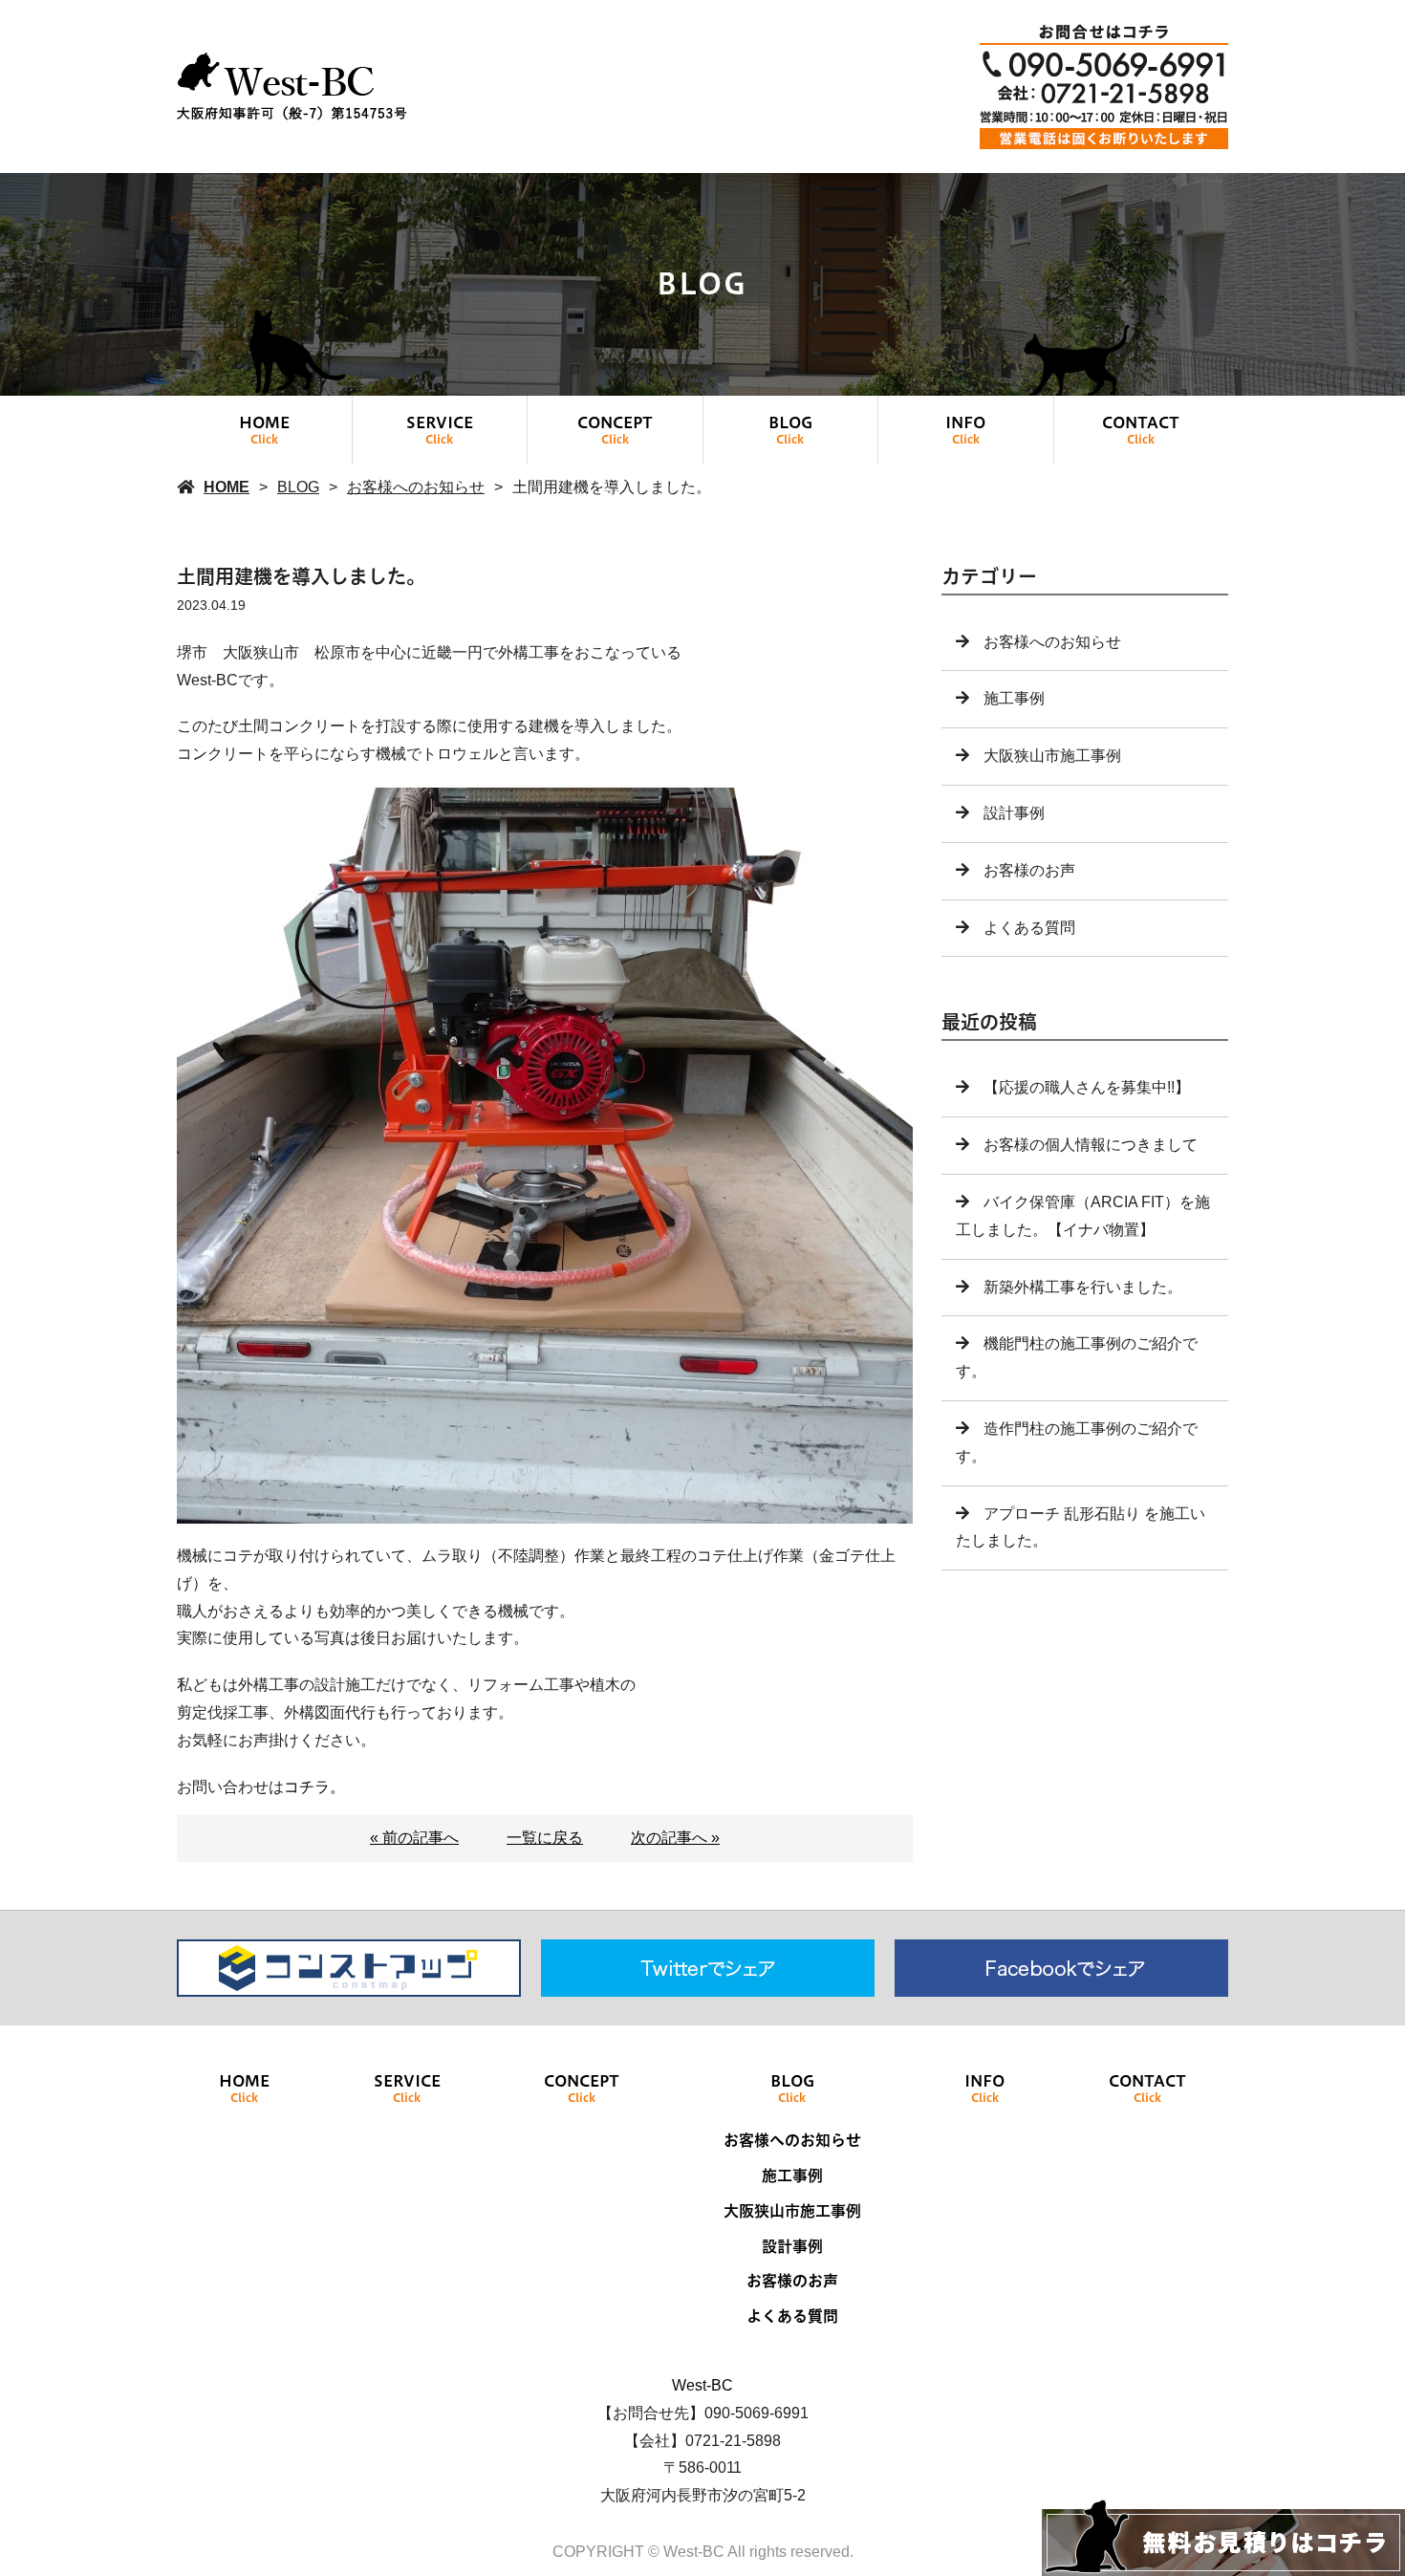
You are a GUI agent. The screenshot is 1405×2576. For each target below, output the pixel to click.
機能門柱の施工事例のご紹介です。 (1077, 1357)
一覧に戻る (545, 1838)
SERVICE (440, 430)
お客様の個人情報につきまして (1091, 1145)
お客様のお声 (1029, 870)
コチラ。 (314, 1787)
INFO (965, 430)
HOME (264, 430)
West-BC (702, 2385)
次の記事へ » (675, 1838)
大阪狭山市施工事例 (1052, 756)
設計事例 (1014, 813)
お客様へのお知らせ (416, 487)
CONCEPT (615, 430)
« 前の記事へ (414, 1838)
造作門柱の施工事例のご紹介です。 (1077, 1442)
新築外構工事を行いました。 (1083, 1287)
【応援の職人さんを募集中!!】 (1087, 1087)
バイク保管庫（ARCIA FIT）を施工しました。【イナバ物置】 (1083, 1216)
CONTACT (1141, 430)
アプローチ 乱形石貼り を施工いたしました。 (1081, 1527)
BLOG (790, 430)
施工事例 (1014, 698)
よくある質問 (1029, 928)
